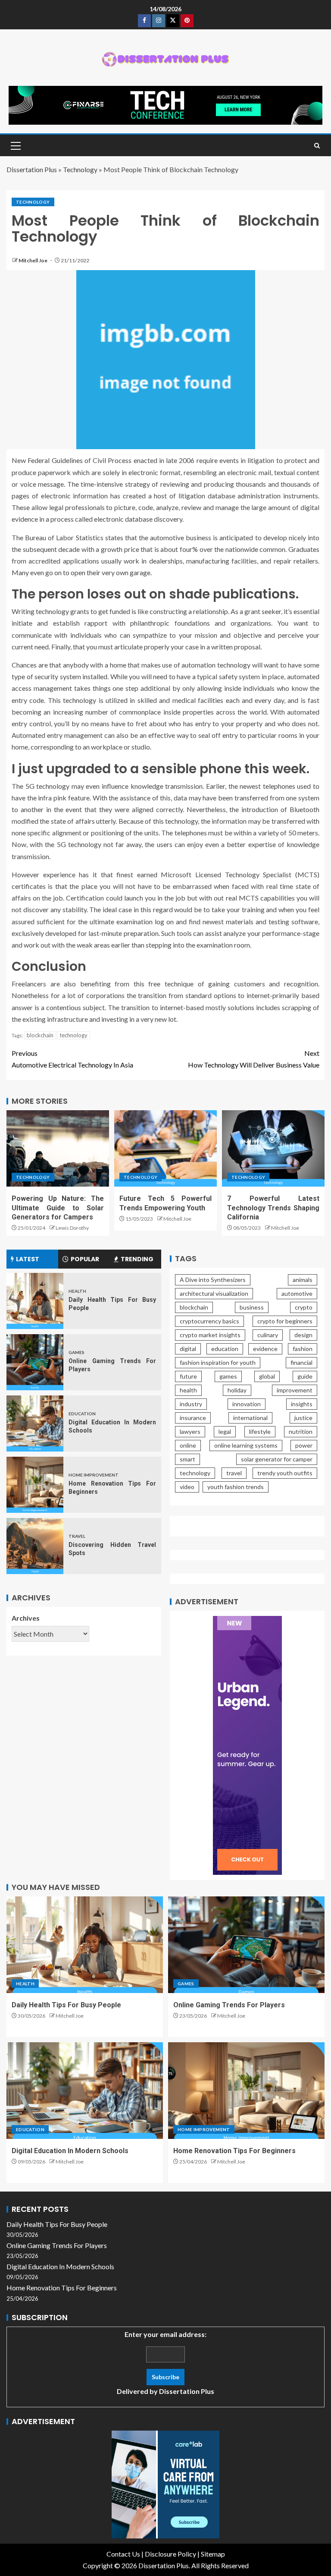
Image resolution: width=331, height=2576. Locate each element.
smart (187, 1459)
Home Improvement (94, 1475)
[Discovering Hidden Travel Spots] (35, 1546)
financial (301, 1362)
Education (82, 1414)
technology (73, 1035)
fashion (303, 1349)
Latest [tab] (28, 1259)
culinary (268, 1335)
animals (303, 1280)
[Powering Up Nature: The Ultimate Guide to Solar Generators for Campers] (58, 1148)
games (228, 1376)
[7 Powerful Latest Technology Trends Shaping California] (273, 1148)
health (188, 1390)
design (303, 1335)
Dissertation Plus (32, 169)
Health (77, 1291)
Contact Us (123, 2554)
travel (234, 1473)
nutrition (301, 1431)
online (188, 1445)
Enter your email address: (165, 2363)
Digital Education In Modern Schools (70, 2151)
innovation (247, 1404)
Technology (80, 169)
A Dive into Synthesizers (213, 1280)
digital (188, 1349)
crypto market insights (210, 1335)
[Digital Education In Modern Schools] (35, 1423)
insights (302, 1404)
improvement (295, 1390)
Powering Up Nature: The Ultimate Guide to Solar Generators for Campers (58, 1208)
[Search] (317, 146)
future (188, 1376)
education (225, 1349)
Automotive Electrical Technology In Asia (72, 1059)
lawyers (190, 1431)
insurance (193, 1418)
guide (305, 1376)
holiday (237, 1390)
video (187, 1487)
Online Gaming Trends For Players (229, 2005)
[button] (15, 145)
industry (191, 1404)
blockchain (40, 1035)
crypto (304, 1307)
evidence (265, 1349)
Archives (26, 1618)
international (250, 1418)
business (252, 1307)
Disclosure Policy (170, 2554)
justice (303, 1418)
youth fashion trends (236, 1487)
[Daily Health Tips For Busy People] (35, 1301)
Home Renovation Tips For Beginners (234, 2151)
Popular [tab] (85, 1259)
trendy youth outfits (285, 1473)
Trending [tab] (137, 1259)
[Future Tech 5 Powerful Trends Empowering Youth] (165, 1148)
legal (225, 1431)
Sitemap (213, 2554)
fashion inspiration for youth (218, 1362)
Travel (77, 1536)
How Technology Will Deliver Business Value (254, 1059)
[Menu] (15, 145)
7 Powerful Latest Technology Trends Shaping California (273, 1208)
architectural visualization (214, 1293)
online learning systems (246, 1445)
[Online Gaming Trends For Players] (35, 1362)
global (267, 1376)
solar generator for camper (277, 1459)
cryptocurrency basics (209, 1321)
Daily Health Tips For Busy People (66, 2005)
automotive (297, 1293)
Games (77, 1352)
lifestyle (260, 1431)
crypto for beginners (285, 1321)
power (304, 1445)
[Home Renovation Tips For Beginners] (35, 1485)
